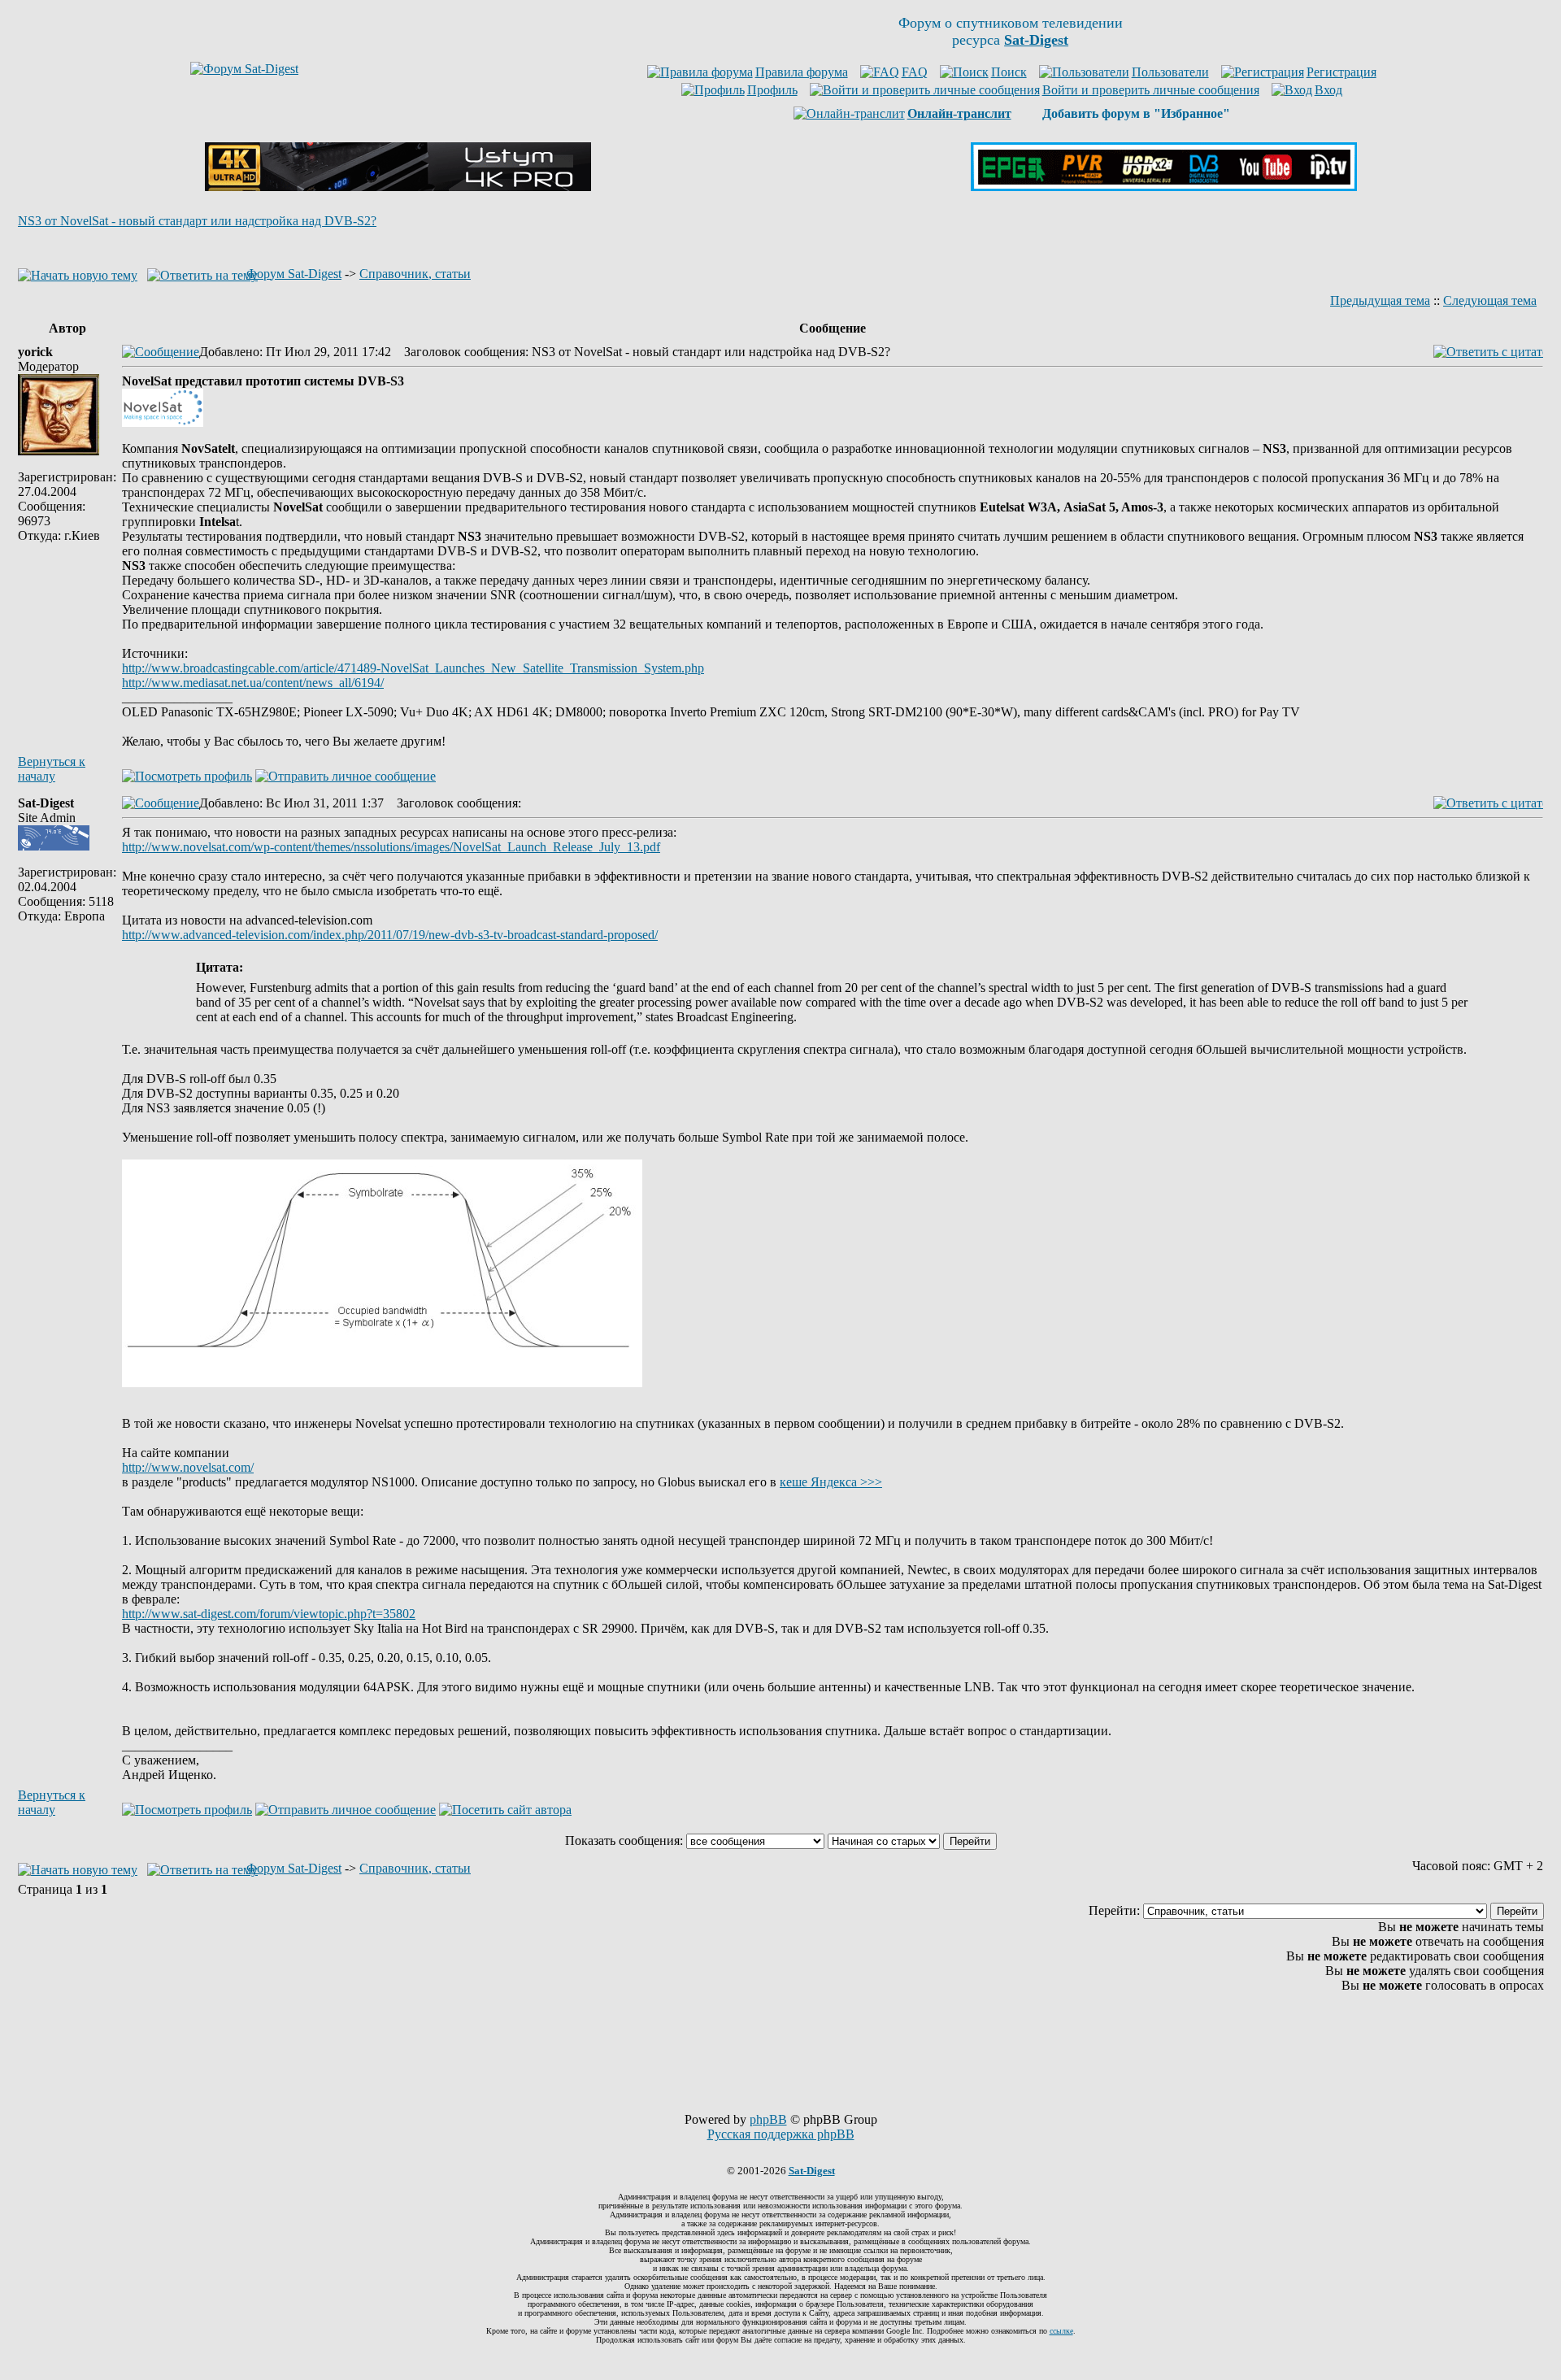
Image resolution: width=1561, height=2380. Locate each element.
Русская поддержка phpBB (781, 2134)
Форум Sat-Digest (294, 274)
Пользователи (1170, 72)
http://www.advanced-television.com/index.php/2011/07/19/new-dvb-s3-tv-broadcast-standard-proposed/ (390, 935)
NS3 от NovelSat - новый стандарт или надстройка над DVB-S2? (197, 221)
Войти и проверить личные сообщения (1151, 90)
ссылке (1061, 2331)
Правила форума (802, 72)
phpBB (768, 2119)
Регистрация (1341, 72)
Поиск (1009, 72)
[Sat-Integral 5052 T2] (1164, 187)
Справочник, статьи (415, 274)
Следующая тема (1490, 300)
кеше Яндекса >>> (831, 1482)
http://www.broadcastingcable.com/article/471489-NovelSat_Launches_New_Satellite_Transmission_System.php (413, 668)
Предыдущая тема (1380, 300)
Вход (1328, 90)
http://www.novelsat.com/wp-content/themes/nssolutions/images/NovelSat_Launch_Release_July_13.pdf (391, 847)
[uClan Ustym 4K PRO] (398, 187)
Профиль (772, 90)
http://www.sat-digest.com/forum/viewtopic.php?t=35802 (269, 1614)
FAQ (915, 72)
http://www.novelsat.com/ (188, 1467)
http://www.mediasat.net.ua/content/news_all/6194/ (253, 683)
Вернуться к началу (52, 769)
